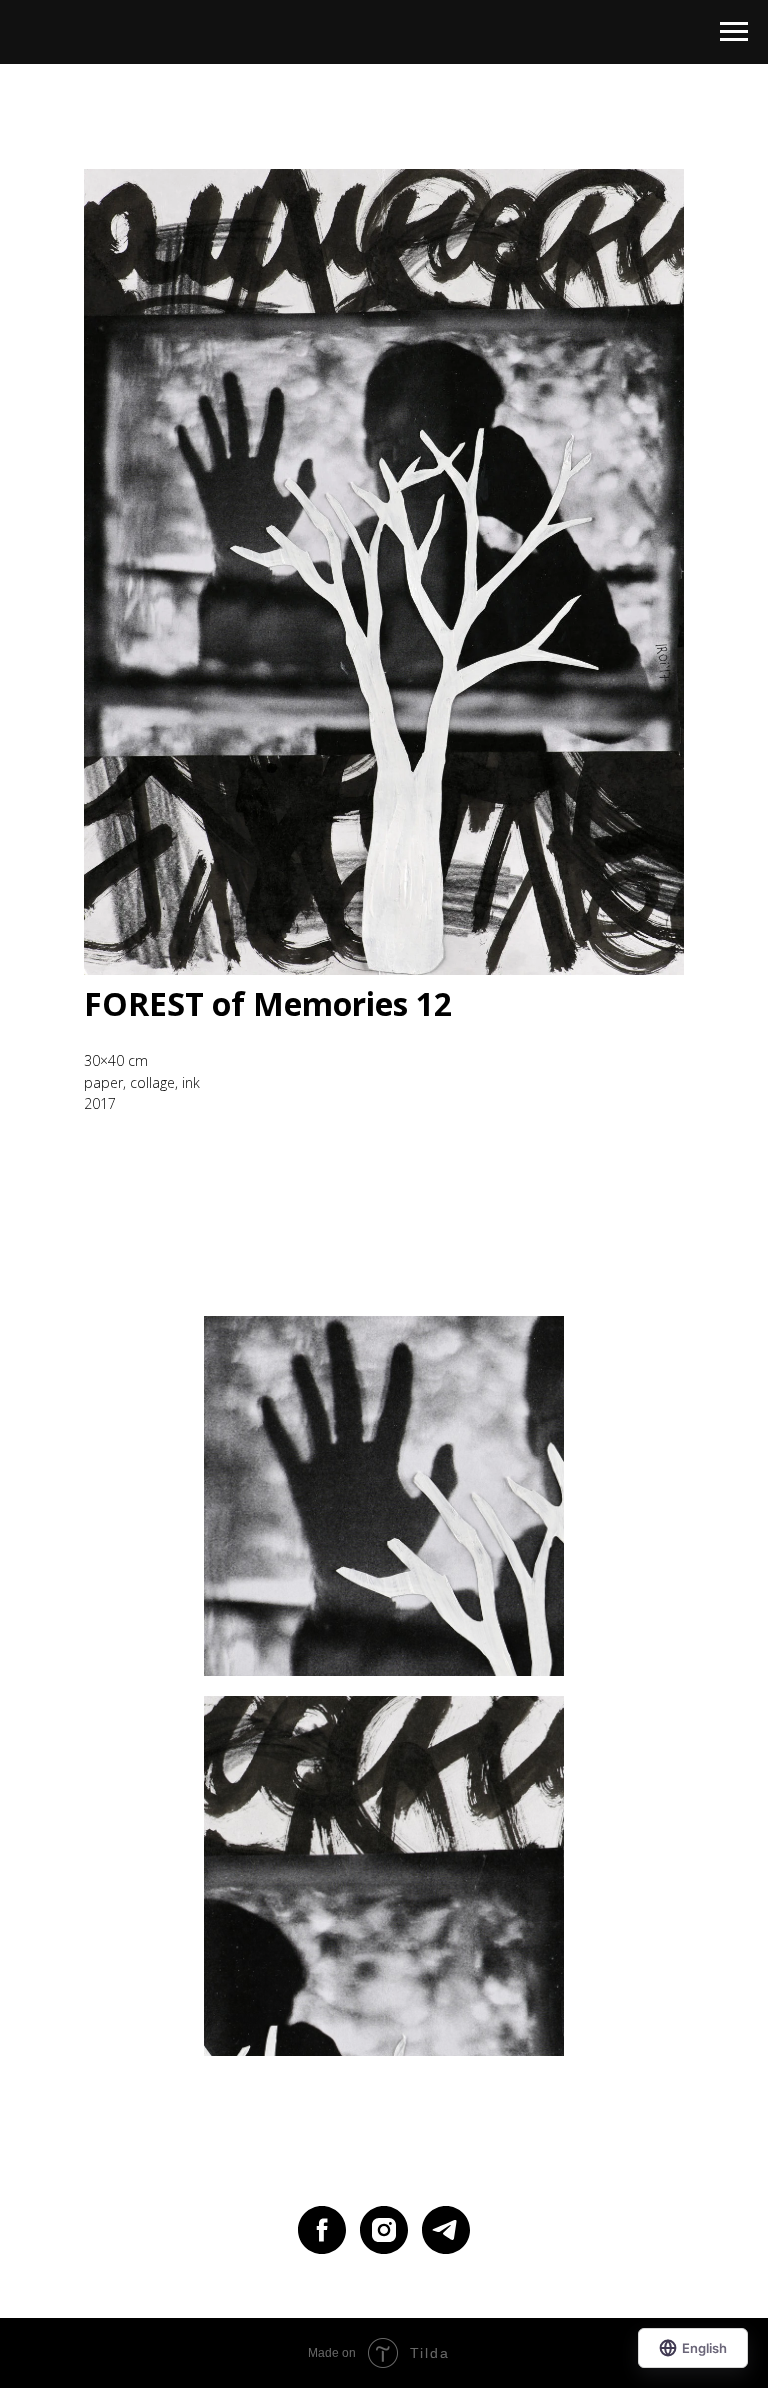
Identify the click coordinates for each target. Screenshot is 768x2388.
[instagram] (384, 2230)
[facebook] (322, 2230)
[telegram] (446, 2230)
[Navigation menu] (734, 32)
